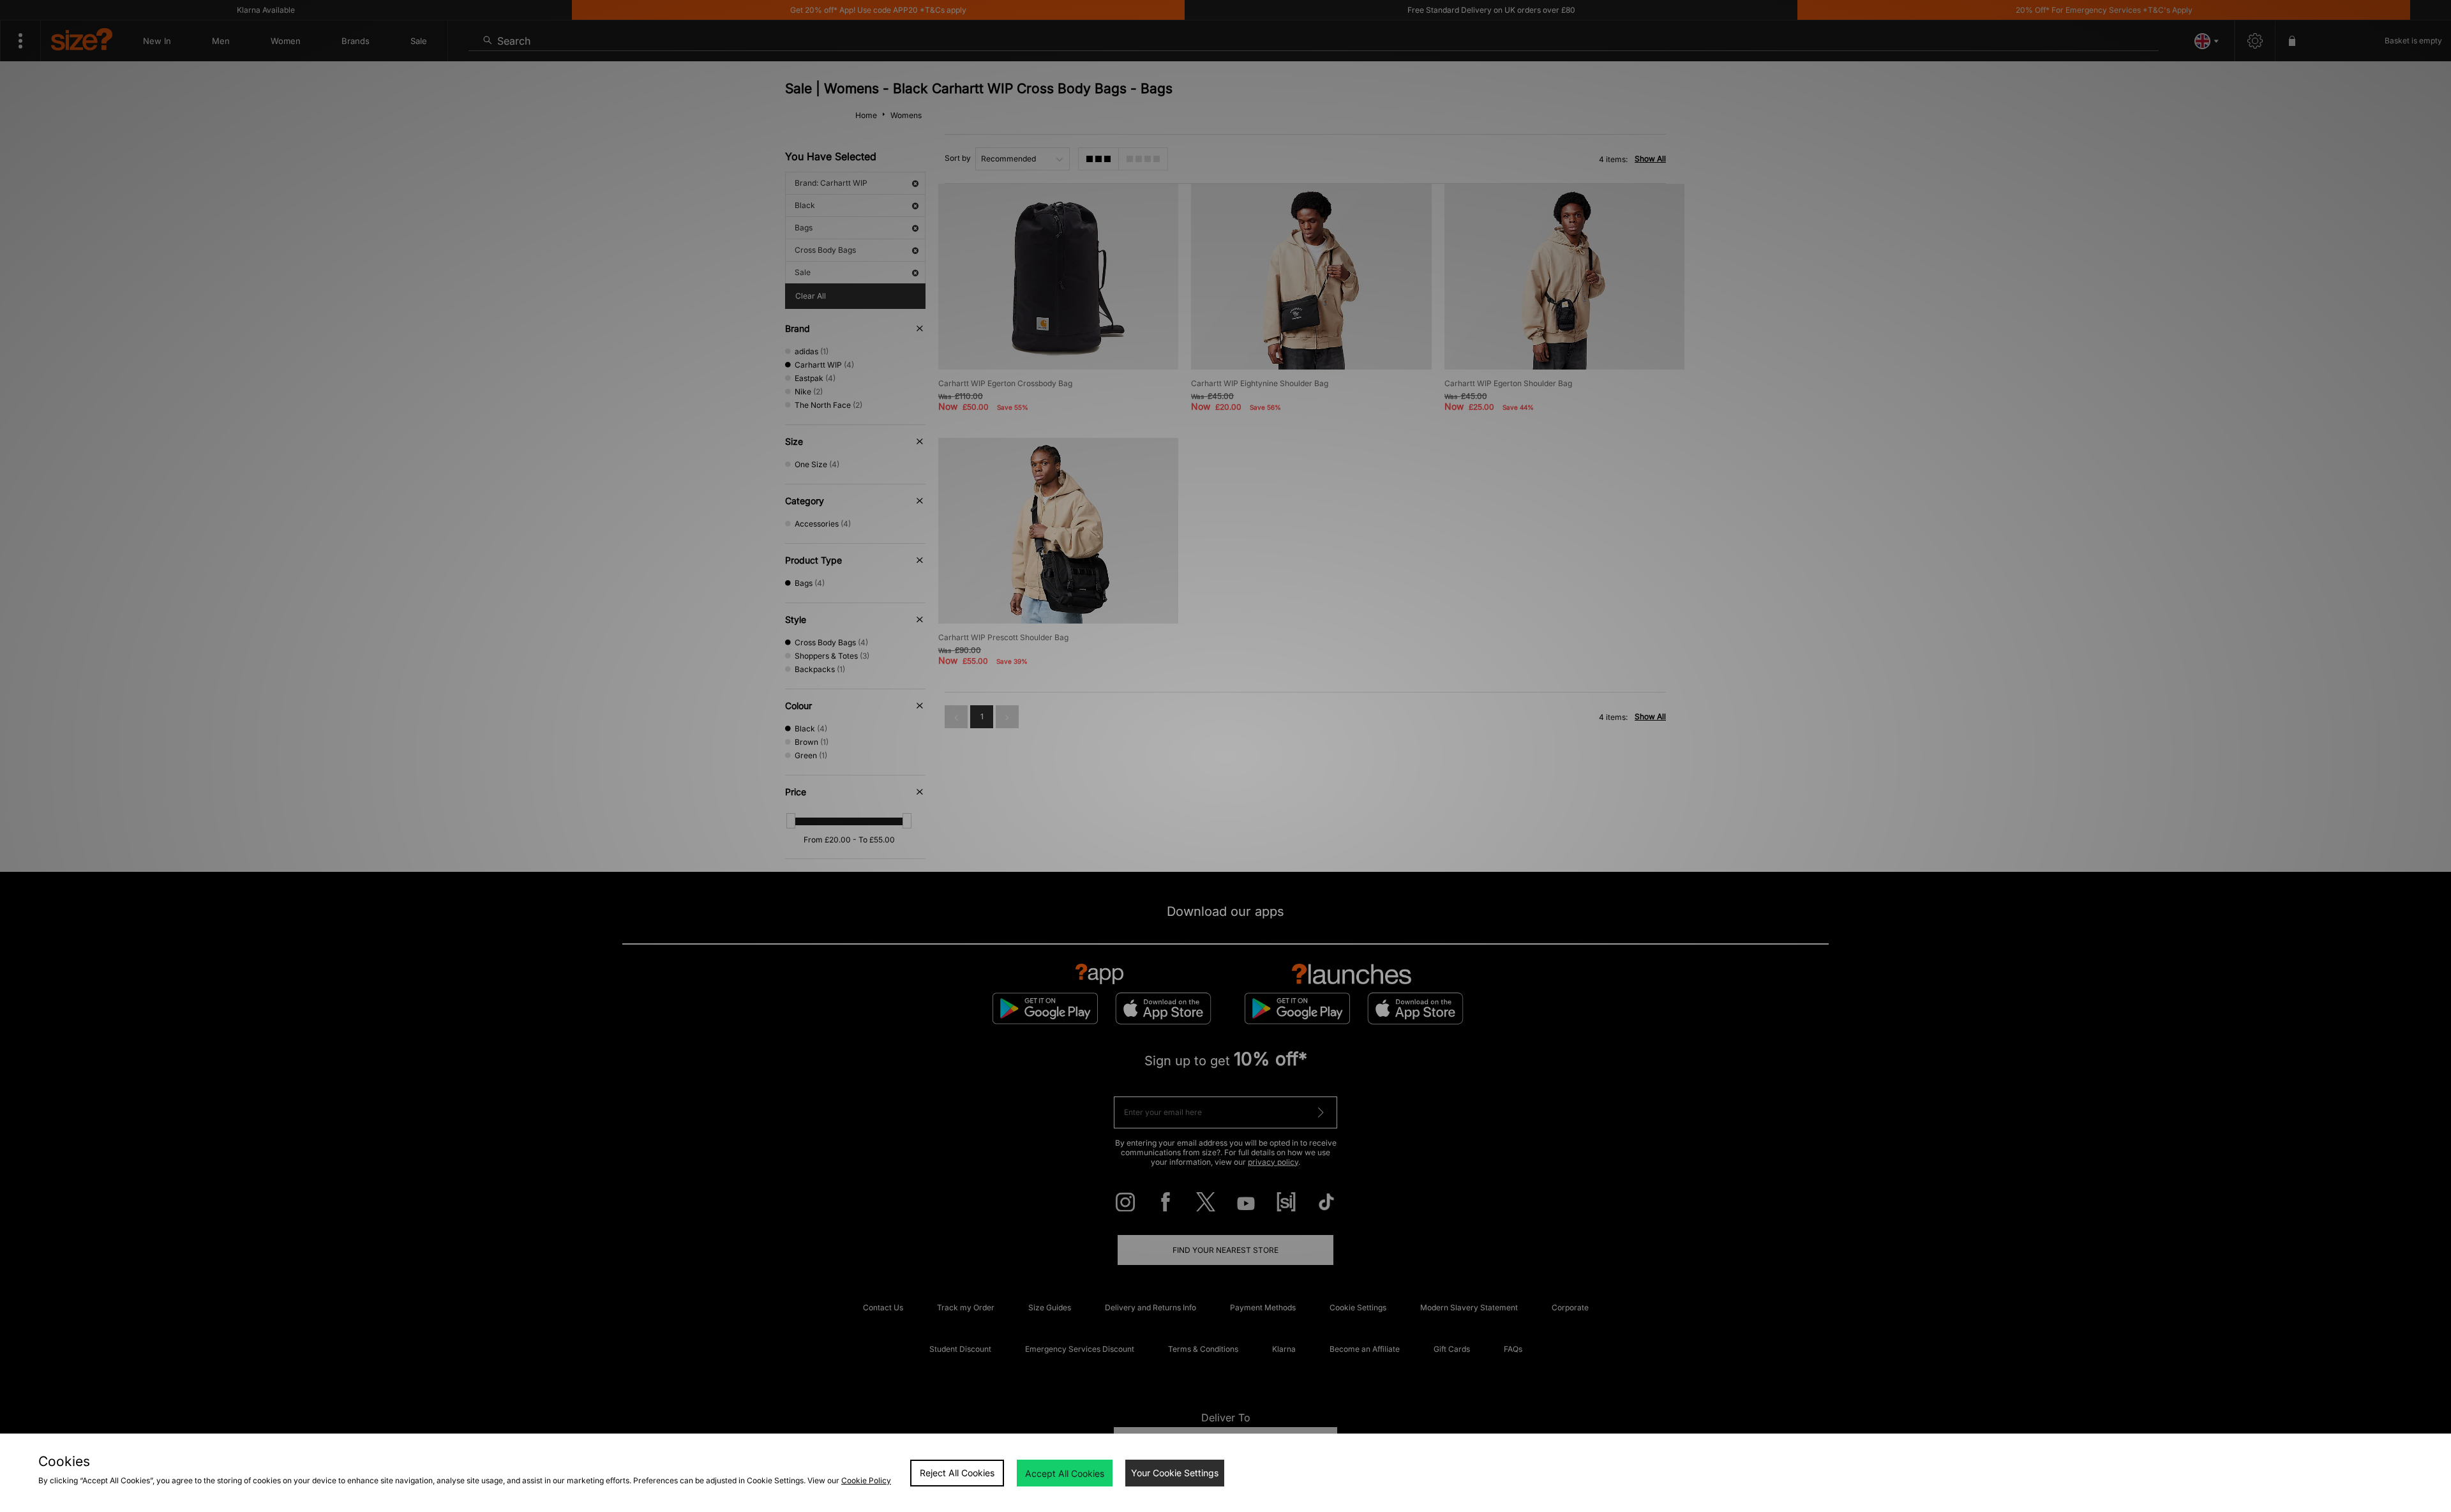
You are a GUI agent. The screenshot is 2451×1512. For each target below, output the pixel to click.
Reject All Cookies (957, 1473)
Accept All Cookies (1065, 1473)
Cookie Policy (866, 1480)
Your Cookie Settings (1175, 1473)
